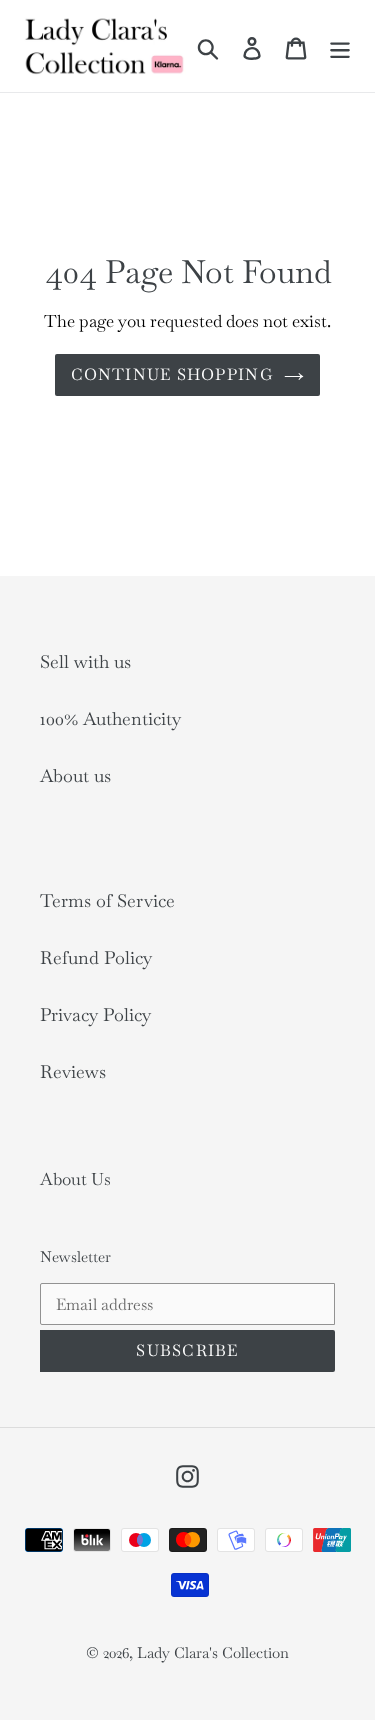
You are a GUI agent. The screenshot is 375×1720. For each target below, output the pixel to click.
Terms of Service (107, 900)
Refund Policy (96, 957)
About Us (75, 1179)
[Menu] (340, 46)
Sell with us (85, 661)
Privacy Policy (95, 1014)
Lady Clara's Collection (213, 1652)
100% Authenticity (110, 718)
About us (75, 775)
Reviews (73, 1071)
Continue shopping (172, 374)
